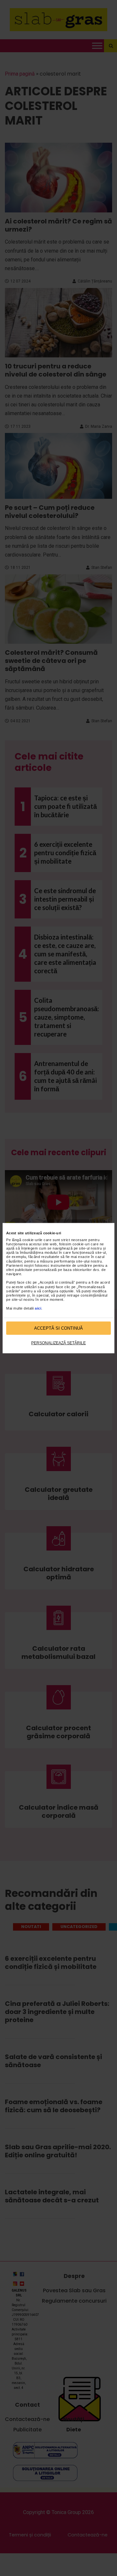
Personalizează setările (58, 1343)
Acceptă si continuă (58, 1328)
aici (38, 1308)
